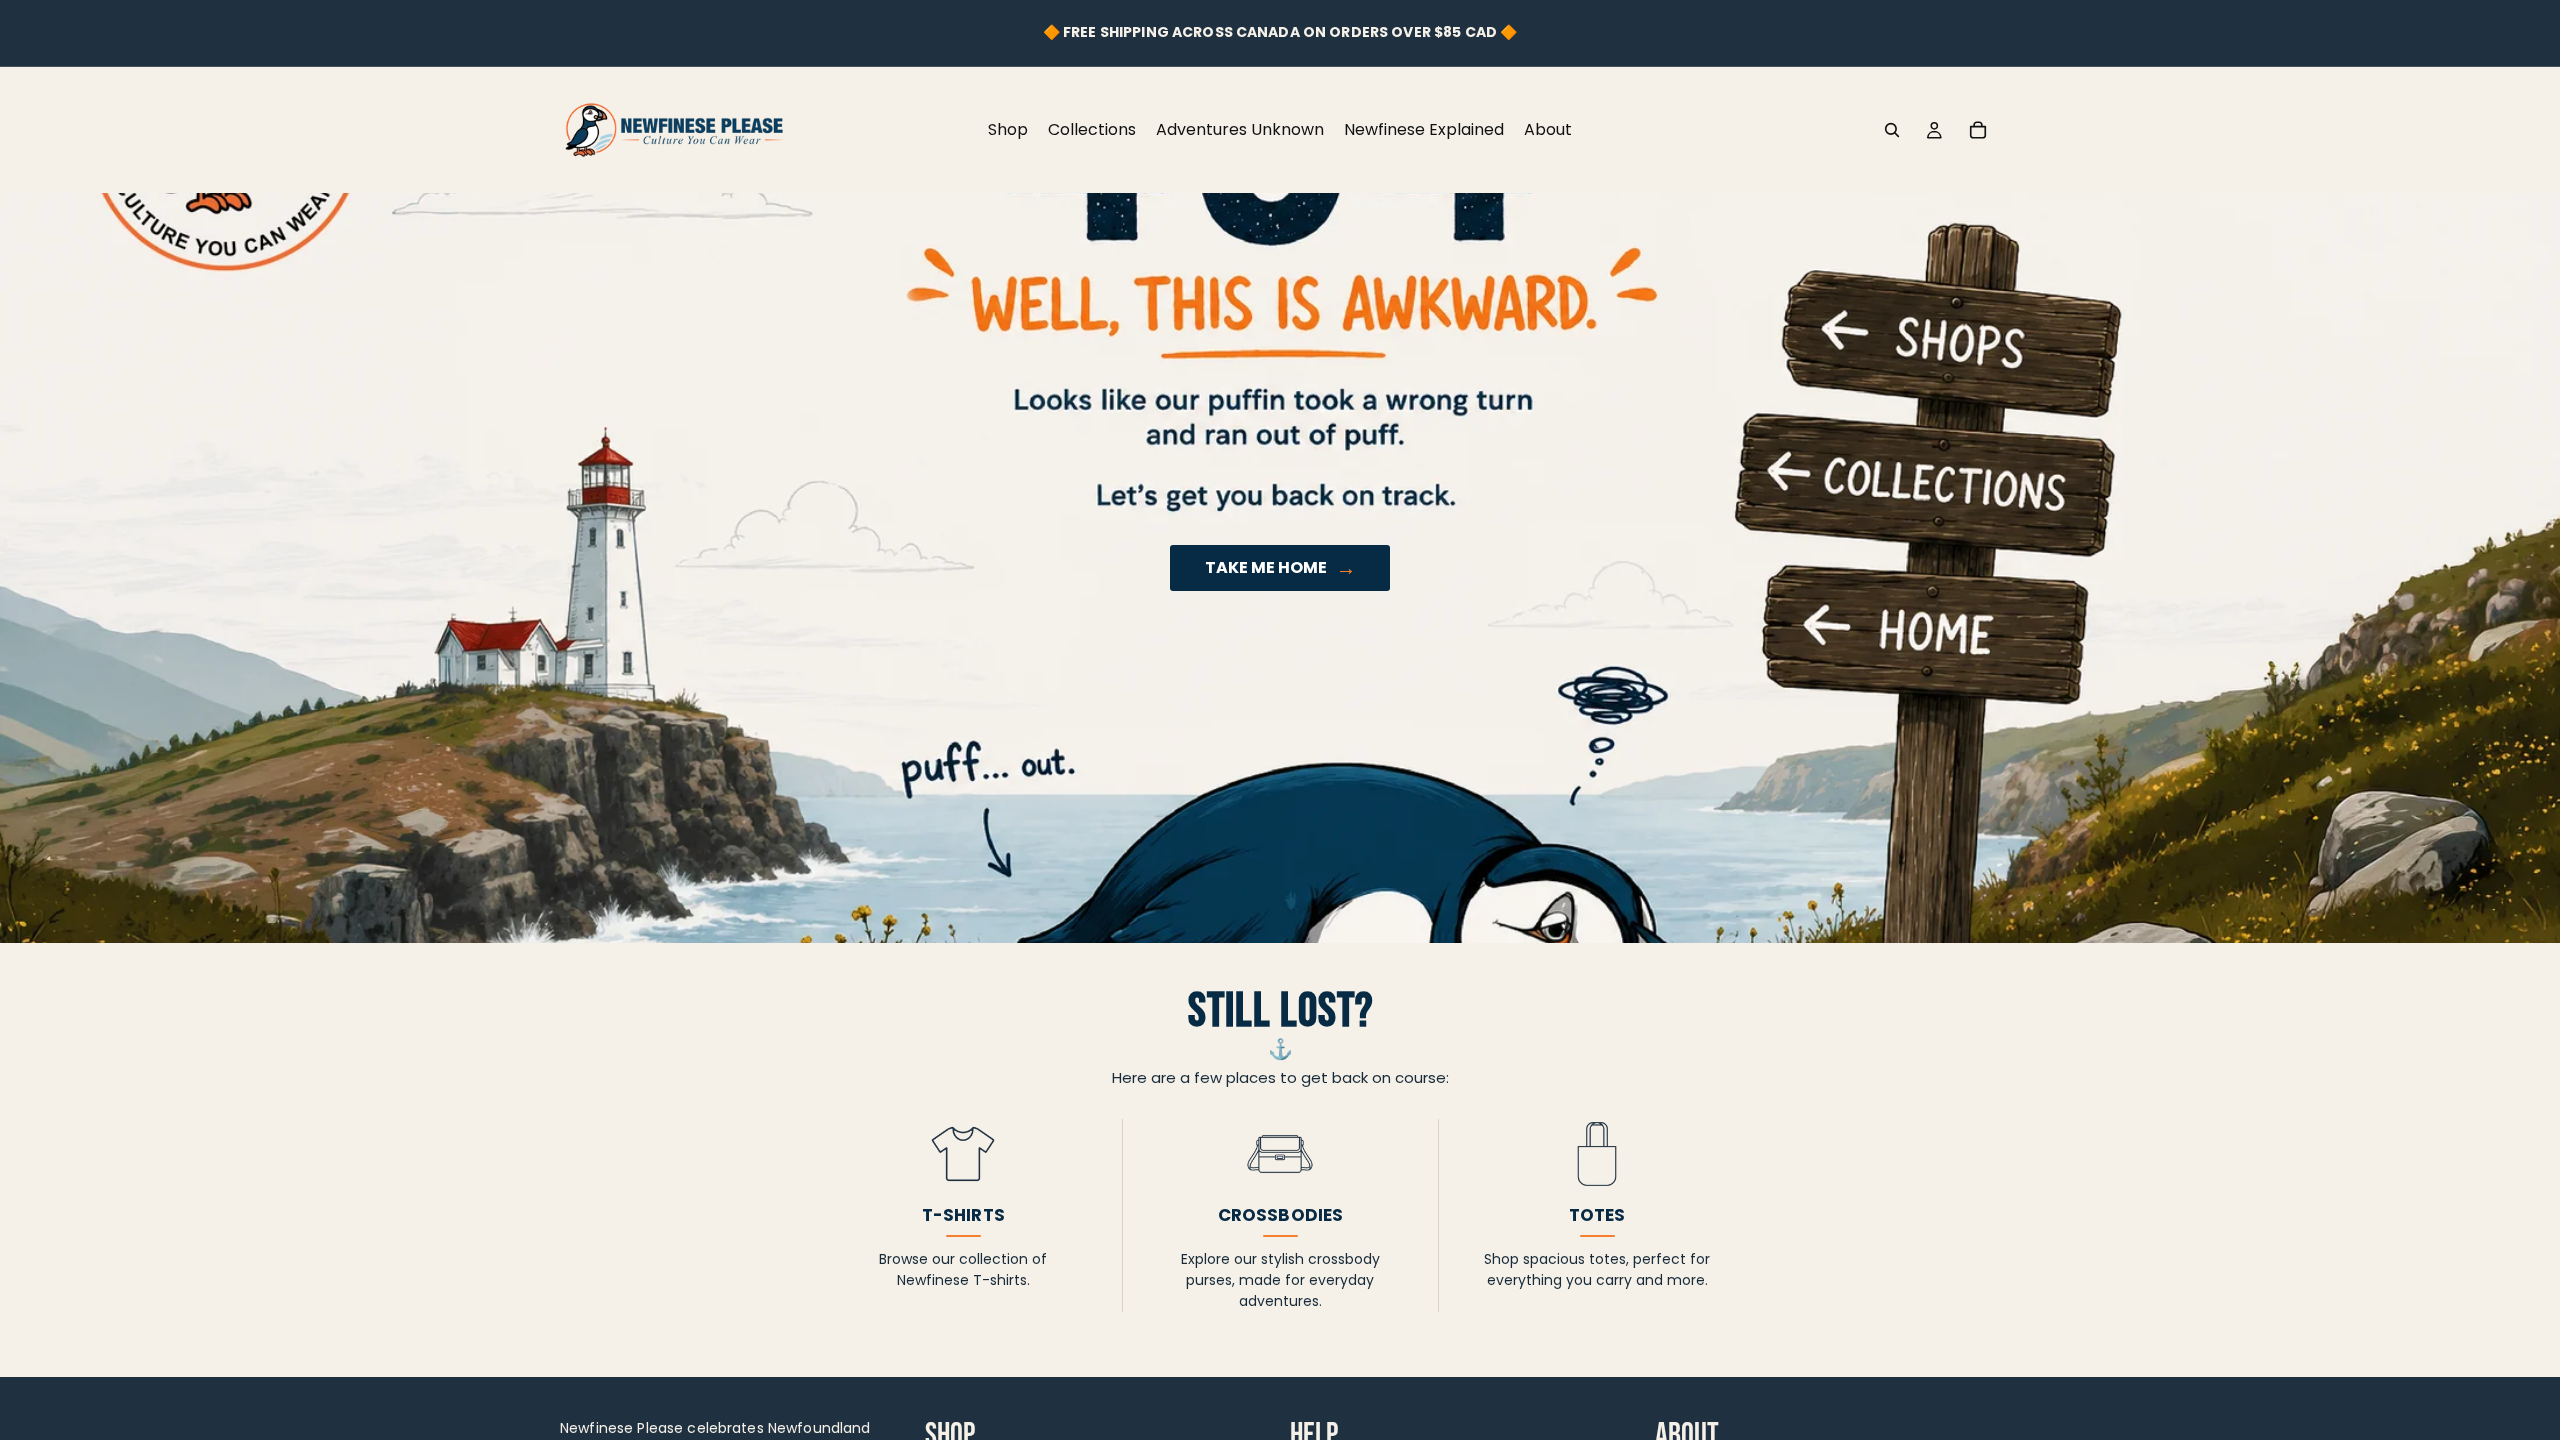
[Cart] (1978, 130)
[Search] (1892, 130)
